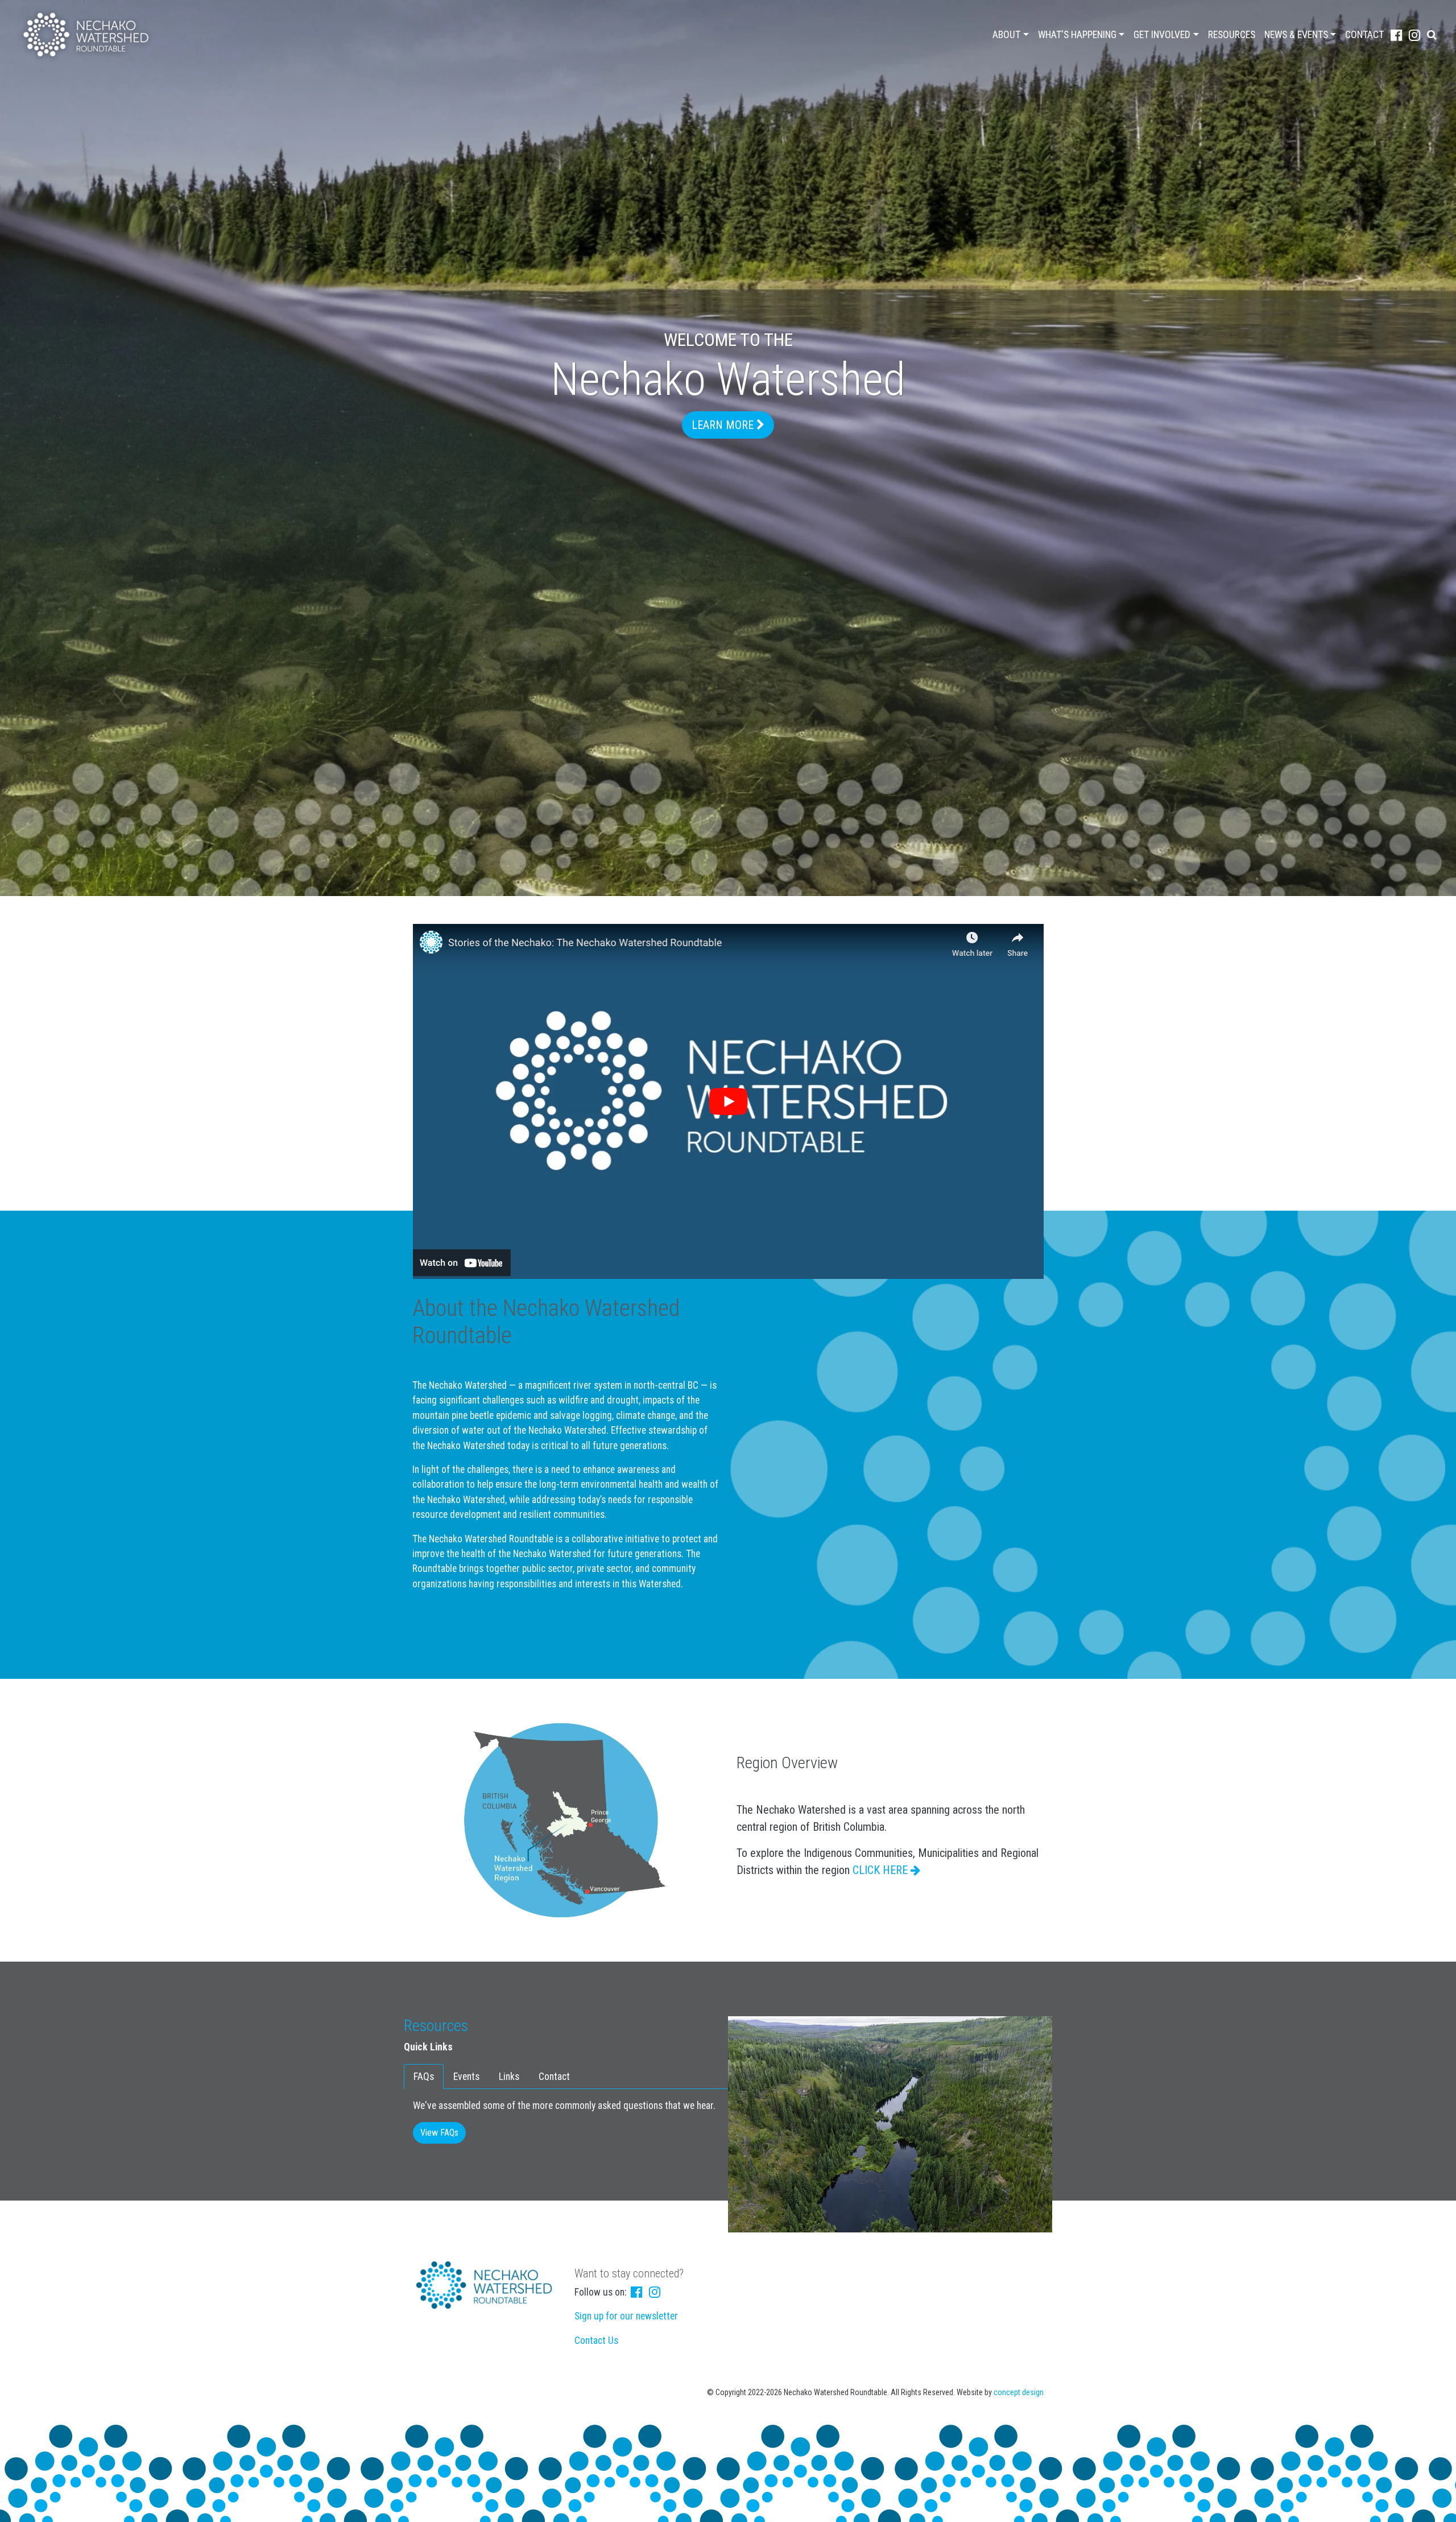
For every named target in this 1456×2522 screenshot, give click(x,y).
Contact (1364, 35)
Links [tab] (509, 2077)
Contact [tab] (554, 2077)
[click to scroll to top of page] (1439, 2506)
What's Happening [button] (1077, 35)
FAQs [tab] (424, 2077)
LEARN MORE (724, 425)
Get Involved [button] (1162, 35)
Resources (1232, 35)
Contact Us (596, 2341)
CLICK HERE (882, 1870)
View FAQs (439, 2133)
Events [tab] (466, 2077)
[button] (1432, 35)
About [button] (1006, 35)
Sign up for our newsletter (626, 2316)
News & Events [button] (1296, 35)
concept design (1019, 2392)
